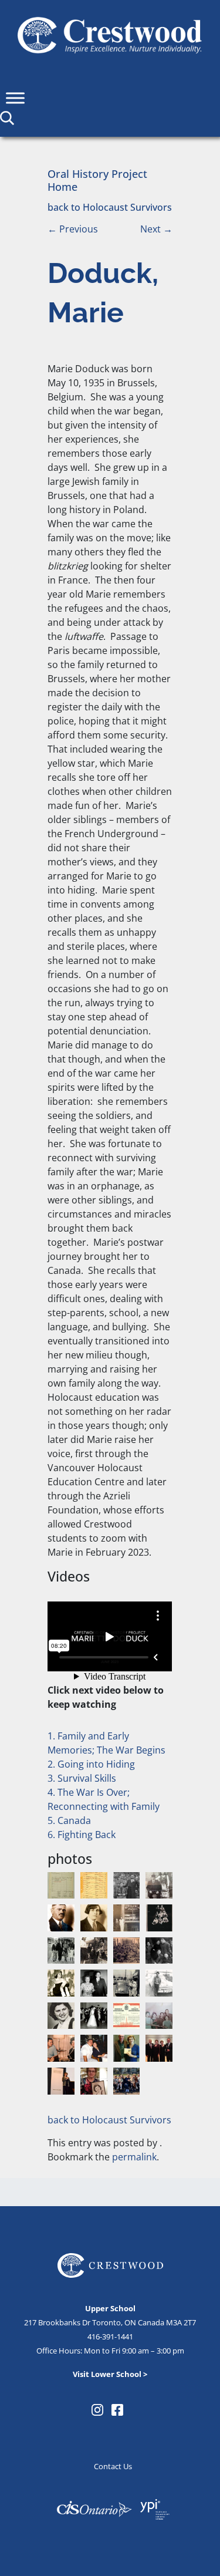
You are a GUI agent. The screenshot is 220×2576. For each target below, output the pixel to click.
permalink (134, 2157)
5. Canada (69, 1820)
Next (156, 229)
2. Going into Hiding (91, 1764)
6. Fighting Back (82, 1835)
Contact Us (113, 2466)
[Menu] (15, 98)
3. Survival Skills (82, 1778)
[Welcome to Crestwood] (110, 34)
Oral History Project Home (97, 180)
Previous (73, 229)
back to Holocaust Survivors (110, 207)
